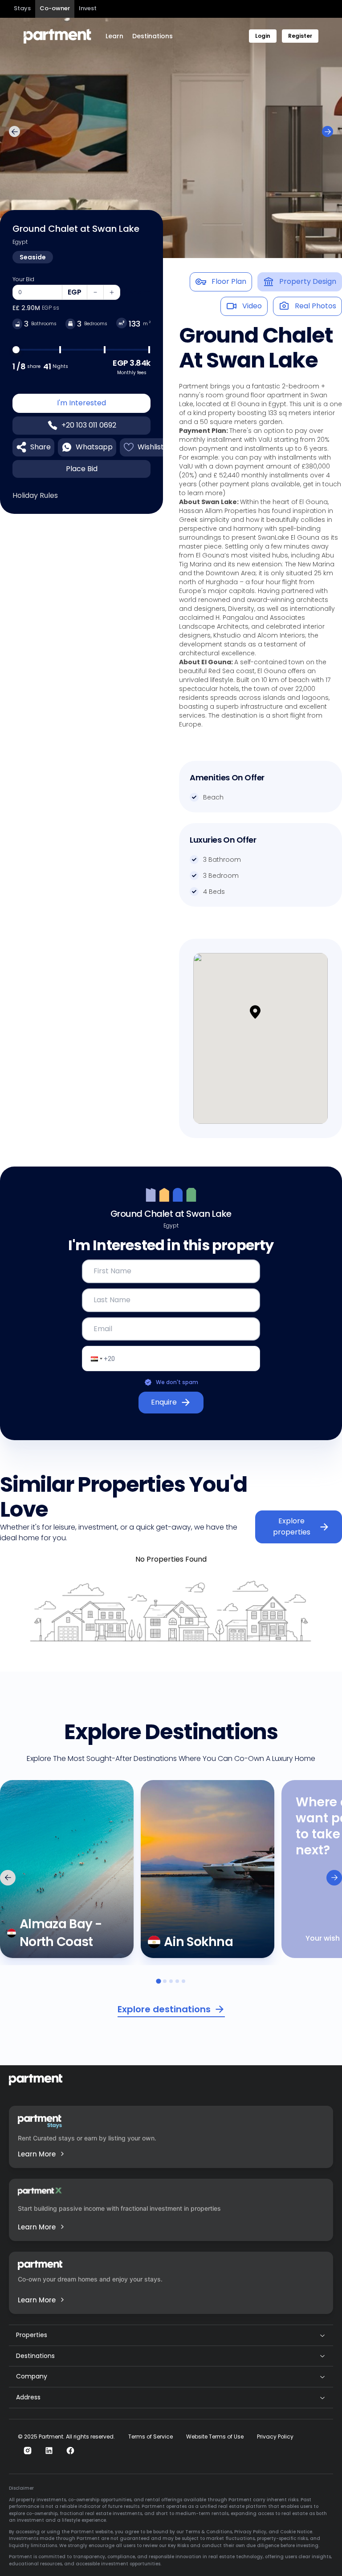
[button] (261, 1021)
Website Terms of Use (215, 2437)
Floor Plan (229, 281)
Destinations (153, 36)
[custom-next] (328, 131)
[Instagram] (28, 2451)
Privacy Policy (275, 2437)
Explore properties (292, 1526)
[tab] (158, 1981)
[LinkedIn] (49, 2451)
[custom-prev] (14, 131)
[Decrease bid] (95, 292)
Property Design (308, 281)
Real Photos (316, 306)
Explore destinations (164, 2009)
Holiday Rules (35, 495)
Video (252, 306)
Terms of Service (151, 2437)
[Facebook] (70, 2451)
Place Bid (82, 469)
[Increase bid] (112, 292)
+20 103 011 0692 (89, 425)
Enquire (164, 1402)
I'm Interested (81, 403)
